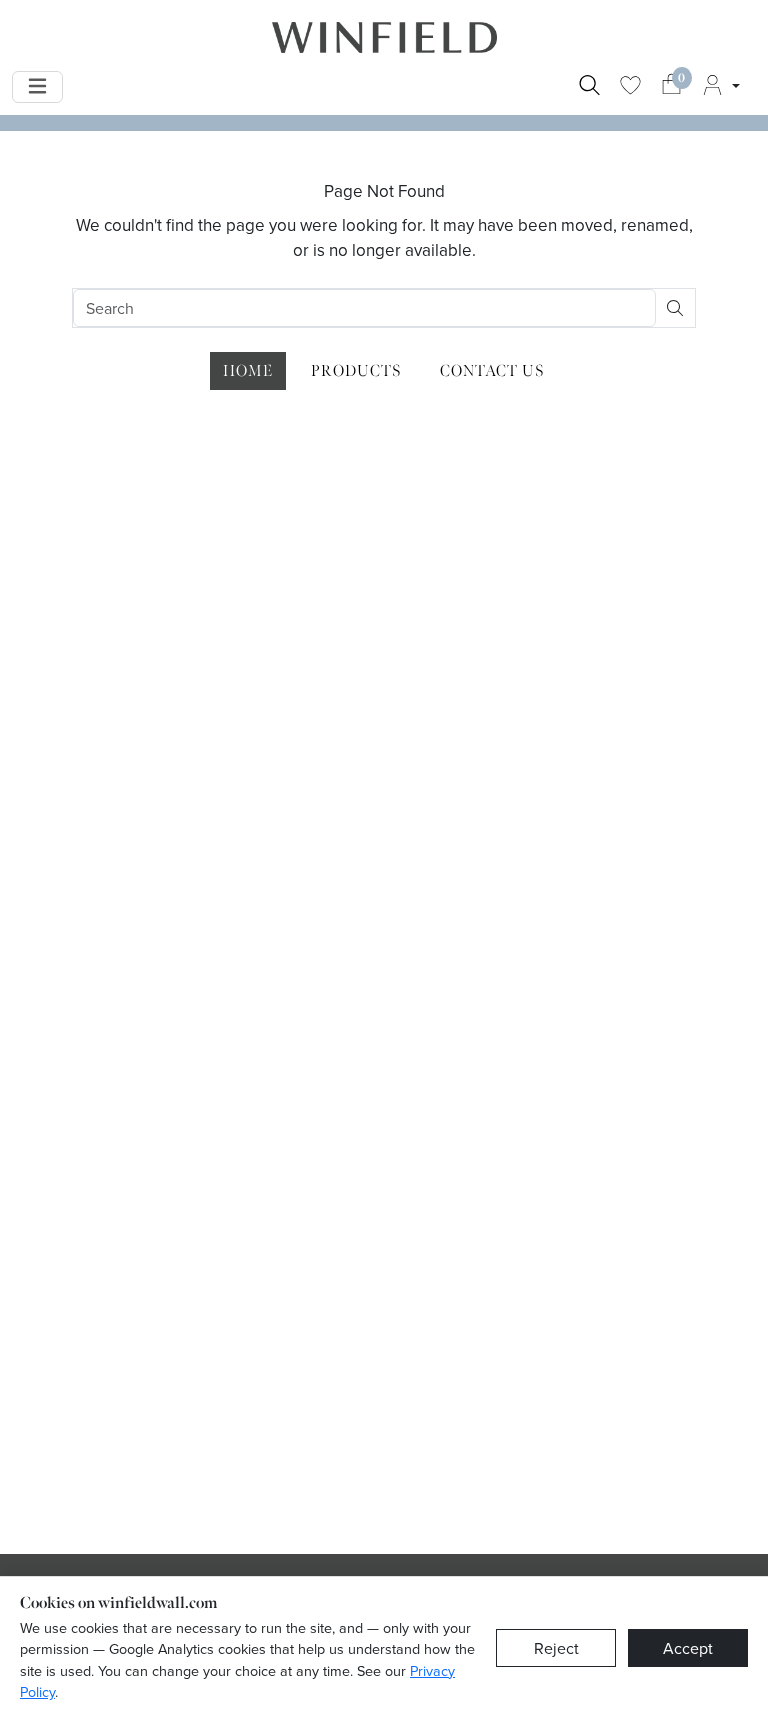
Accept (688, 1648)
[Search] (589, 87)
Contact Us (492, 371)
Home (248, 371)
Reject (556, 1648)
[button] (720, 87)
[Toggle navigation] (37, 87)
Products (356, 371)
